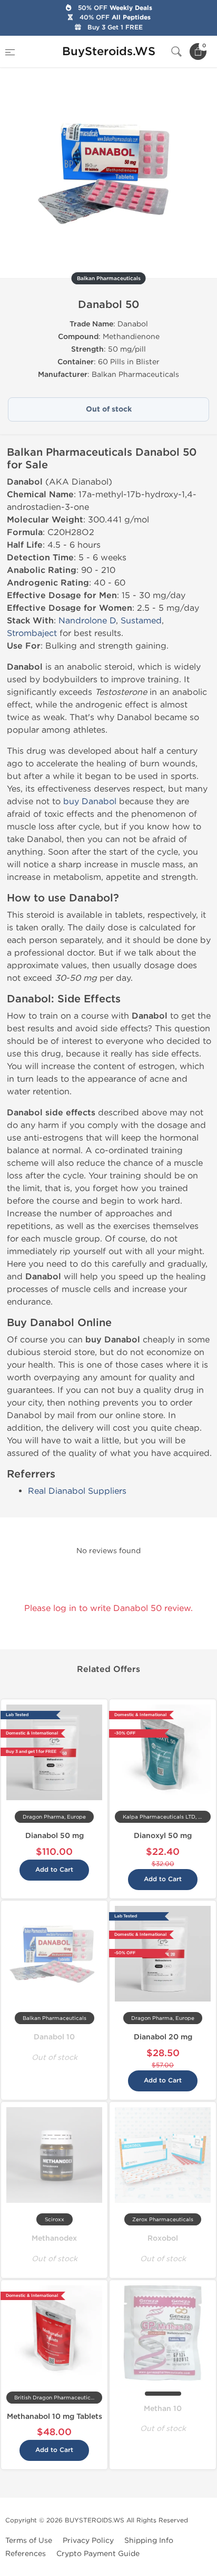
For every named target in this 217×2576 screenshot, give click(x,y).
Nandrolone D (87, 620)
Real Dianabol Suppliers (77, 1491)
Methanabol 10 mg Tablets (55, 2416)
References (26, 2554)
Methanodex (54, 2238)
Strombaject (32, 633)
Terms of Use (29, 2541)
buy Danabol (90, 801)
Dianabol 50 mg (55, 1836)
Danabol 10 (54, 2037)
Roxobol (163, 2238)
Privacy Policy (88, 2541)
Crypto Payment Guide (98, 2554)
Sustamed (141, 620)
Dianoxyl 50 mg (163, 1836)
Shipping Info (149, 2541)
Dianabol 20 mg (163, 2037)
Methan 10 (163, 2409)
